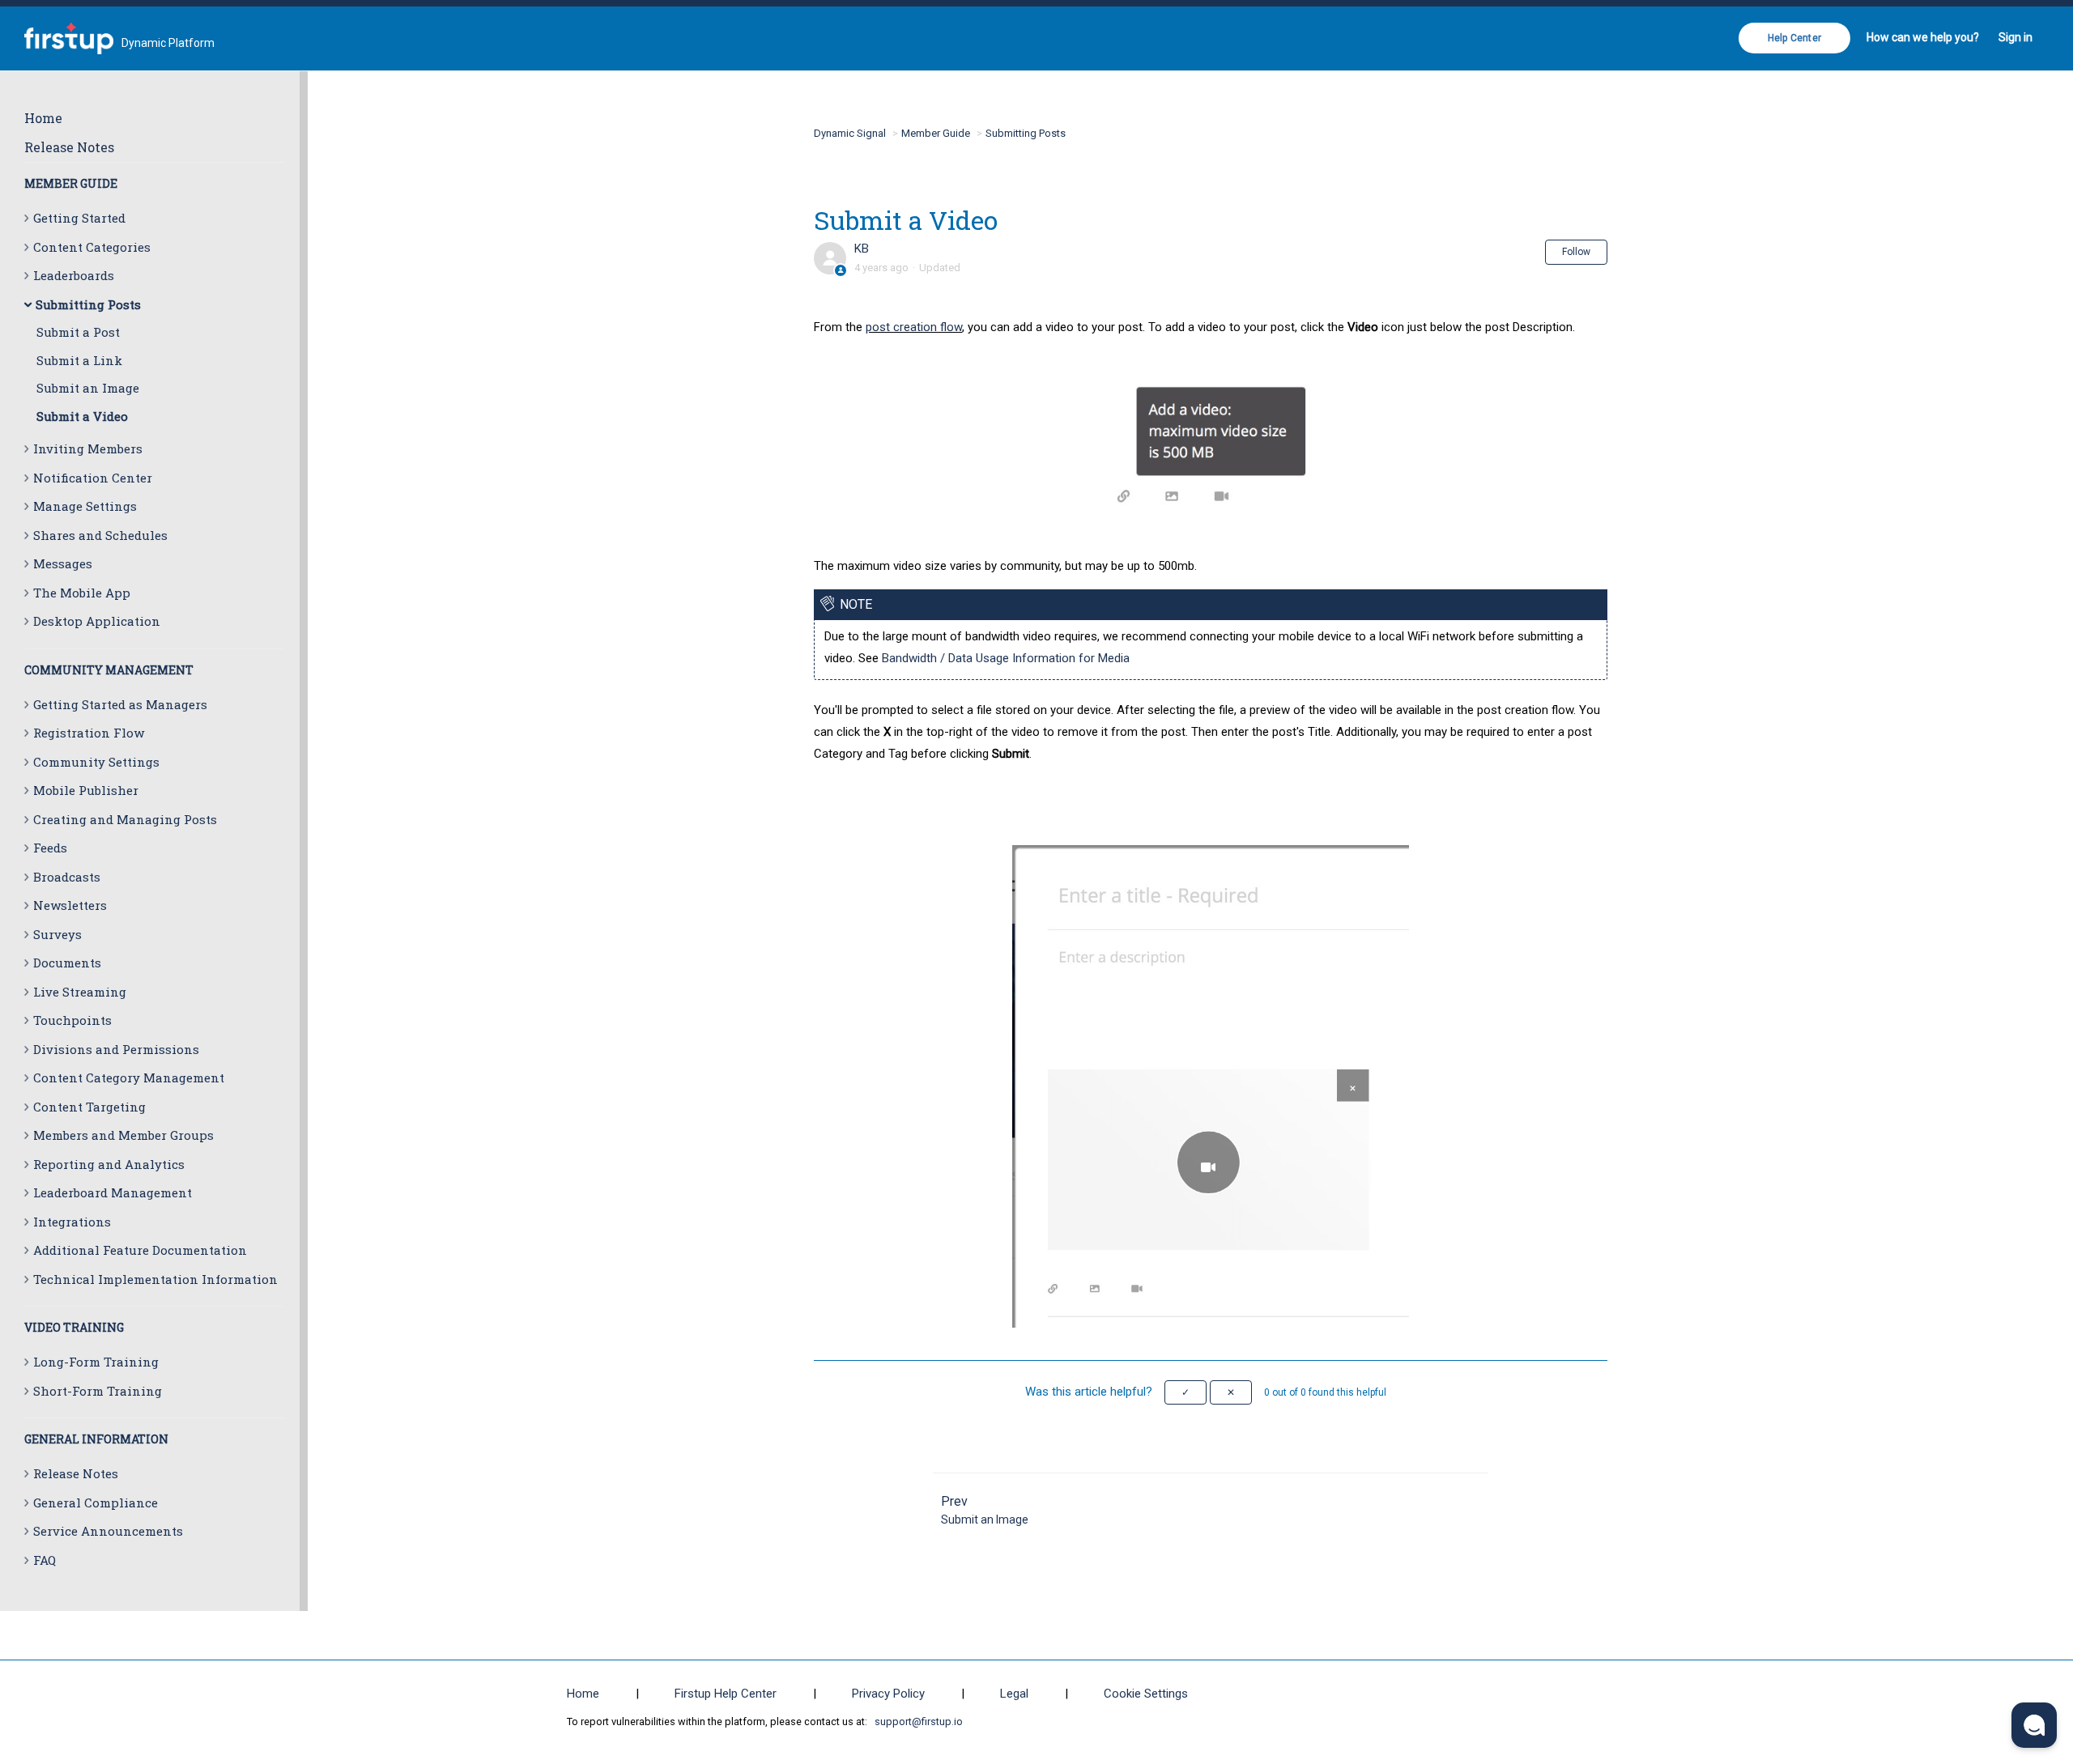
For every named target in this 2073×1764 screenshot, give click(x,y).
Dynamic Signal (850, 133)
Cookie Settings (1146, 1694)
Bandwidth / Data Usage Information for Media (1006, 658)
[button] (1185, 1392)
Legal (1014, 1694)
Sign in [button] (2016, 37)
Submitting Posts (1026, 133)
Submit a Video (82, 416)
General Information (96, 1439)
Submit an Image (88, 388)
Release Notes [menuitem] (69, 147)
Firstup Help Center (726, 1694)
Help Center (1794, 38)
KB (862, 249)
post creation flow (914, 327)
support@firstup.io (919, 1721)
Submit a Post (78, 332)
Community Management (109, 670)
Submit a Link (79, 360)
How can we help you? (1923, 37)
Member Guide (71, 183)
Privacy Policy (888, 1694)
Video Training (74, 1327)
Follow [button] (1576, 252)
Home (43, 118)
